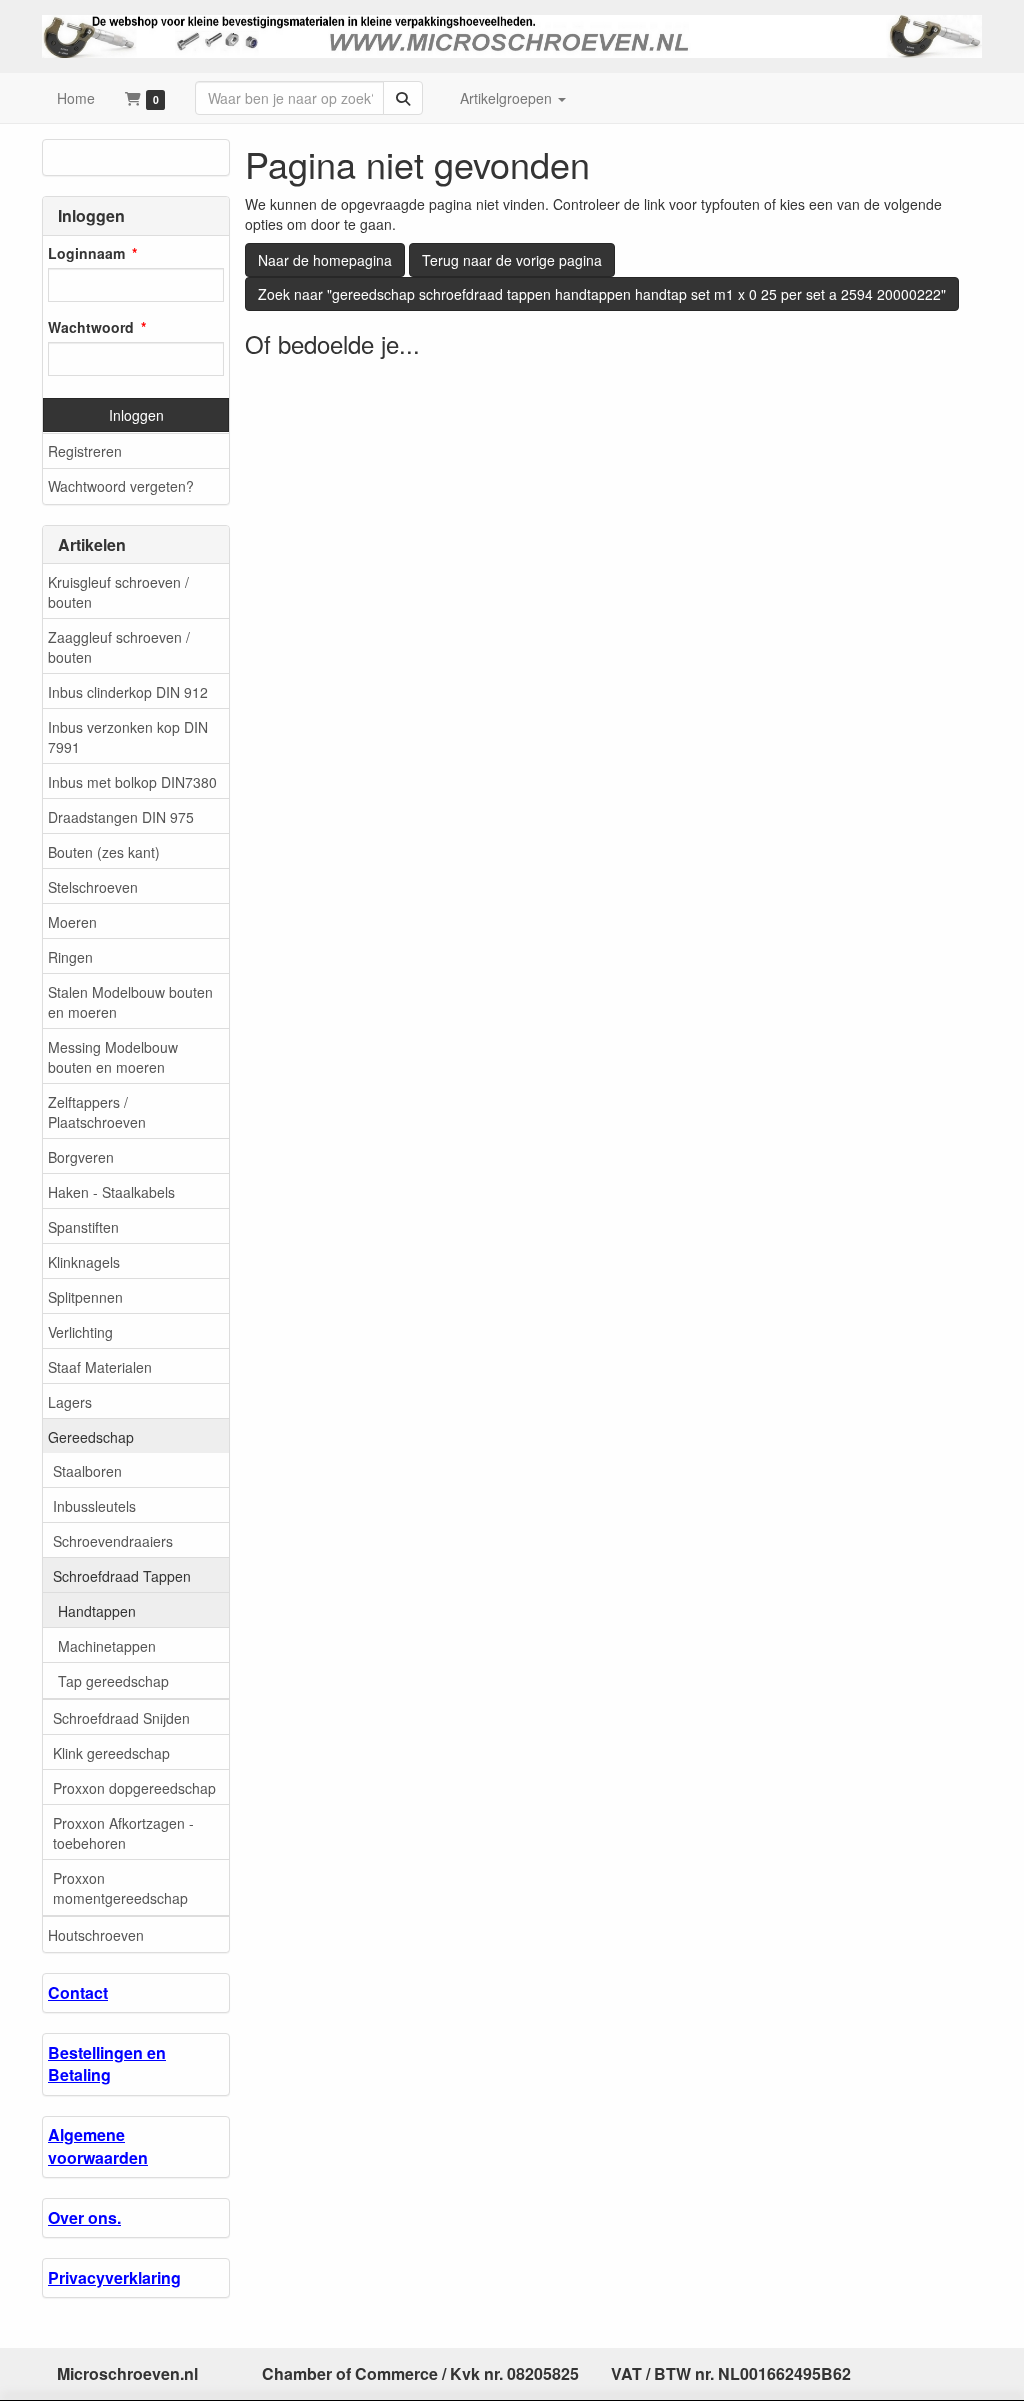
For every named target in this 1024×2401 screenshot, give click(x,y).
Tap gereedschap (113, 1681)
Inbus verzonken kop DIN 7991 (128, 737)
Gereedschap (91, 1437)
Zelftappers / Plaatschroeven (97, 1112)
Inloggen (136, 415)
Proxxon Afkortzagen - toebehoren (123, 1833)
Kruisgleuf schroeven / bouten (118, 592)
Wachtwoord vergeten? (121, 486)
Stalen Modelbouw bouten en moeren (130, 1002)
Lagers (70, 1402)
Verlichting (80, 1332)
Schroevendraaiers (113, 1541)
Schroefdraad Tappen (122, 1576)
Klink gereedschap (111, 1753)
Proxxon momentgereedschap (120, 1888)
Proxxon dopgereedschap (134, 1788)
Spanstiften (83, 1227)
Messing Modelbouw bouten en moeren (113, 1057)
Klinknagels (84, 1262)
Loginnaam (86, 253)
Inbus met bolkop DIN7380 (132, 782)
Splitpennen (85, 1297)
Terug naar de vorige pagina (512, 260)
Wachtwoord (91, 327)
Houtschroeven (96, 1935)
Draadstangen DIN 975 (121, 817)
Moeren (72, 922)
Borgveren (81, 1157)
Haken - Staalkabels (111, 1192)
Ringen (70, 957)
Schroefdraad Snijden (121, 1718)
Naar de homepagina (325, 260)
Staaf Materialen (100, 1367)
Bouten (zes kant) (104, 852)
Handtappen (97, 1611)
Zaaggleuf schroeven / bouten (119, 647)
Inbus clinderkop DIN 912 (128, 692)
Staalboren (87, 1471)
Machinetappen (107, 1646)
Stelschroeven (93, 887)
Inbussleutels (94, 1506)
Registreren (85, 451)
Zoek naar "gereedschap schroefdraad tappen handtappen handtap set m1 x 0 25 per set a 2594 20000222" (602, 294)
